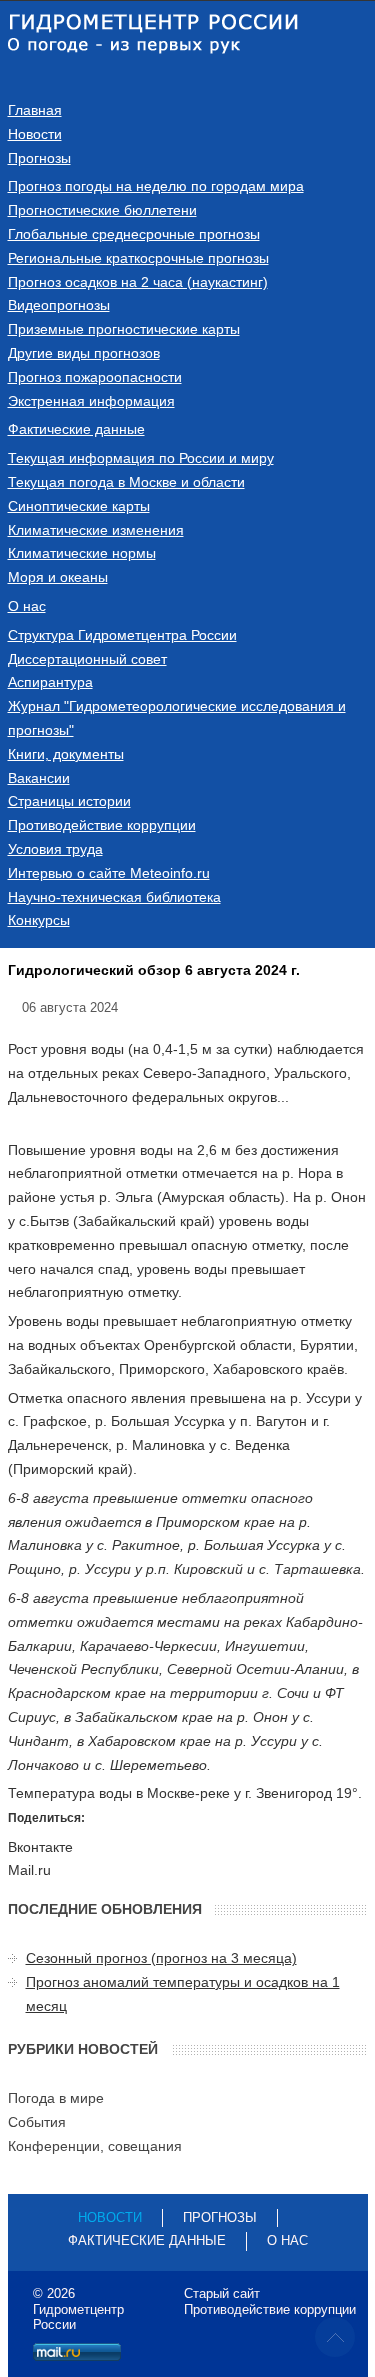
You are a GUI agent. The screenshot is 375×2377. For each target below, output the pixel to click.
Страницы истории (69, 801)
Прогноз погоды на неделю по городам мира (156, 186)
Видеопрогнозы (59, 305)
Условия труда (55, 849)
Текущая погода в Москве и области (126, 482)
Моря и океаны (58, 577)
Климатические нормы (82, 553)
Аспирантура (50, 682)
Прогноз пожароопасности (95, 377)
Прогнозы (39, 158)
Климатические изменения (96, 530)
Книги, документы (66, 754)
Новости (35, 134)
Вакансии (39, 778)
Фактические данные (76, 429)
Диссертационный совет (87, 659)
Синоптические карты (79, 506)
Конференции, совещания (95, 2146)
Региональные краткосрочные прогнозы (138, 258)
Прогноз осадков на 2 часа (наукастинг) (138, 282)
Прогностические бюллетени (102, 210)
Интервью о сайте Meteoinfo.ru (109, 873)
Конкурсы (39, 920)
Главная (35, 110)
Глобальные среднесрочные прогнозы (134, 234)
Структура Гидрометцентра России (122, 635)
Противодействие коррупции (102, 825)
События (37, 2122)
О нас (27, 606)
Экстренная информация (91, 401)
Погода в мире (56, 2098)
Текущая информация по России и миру (141, 458)
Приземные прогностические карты (124, 329)
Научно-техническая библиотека (114, 897)
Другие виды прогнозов (84, 353)
